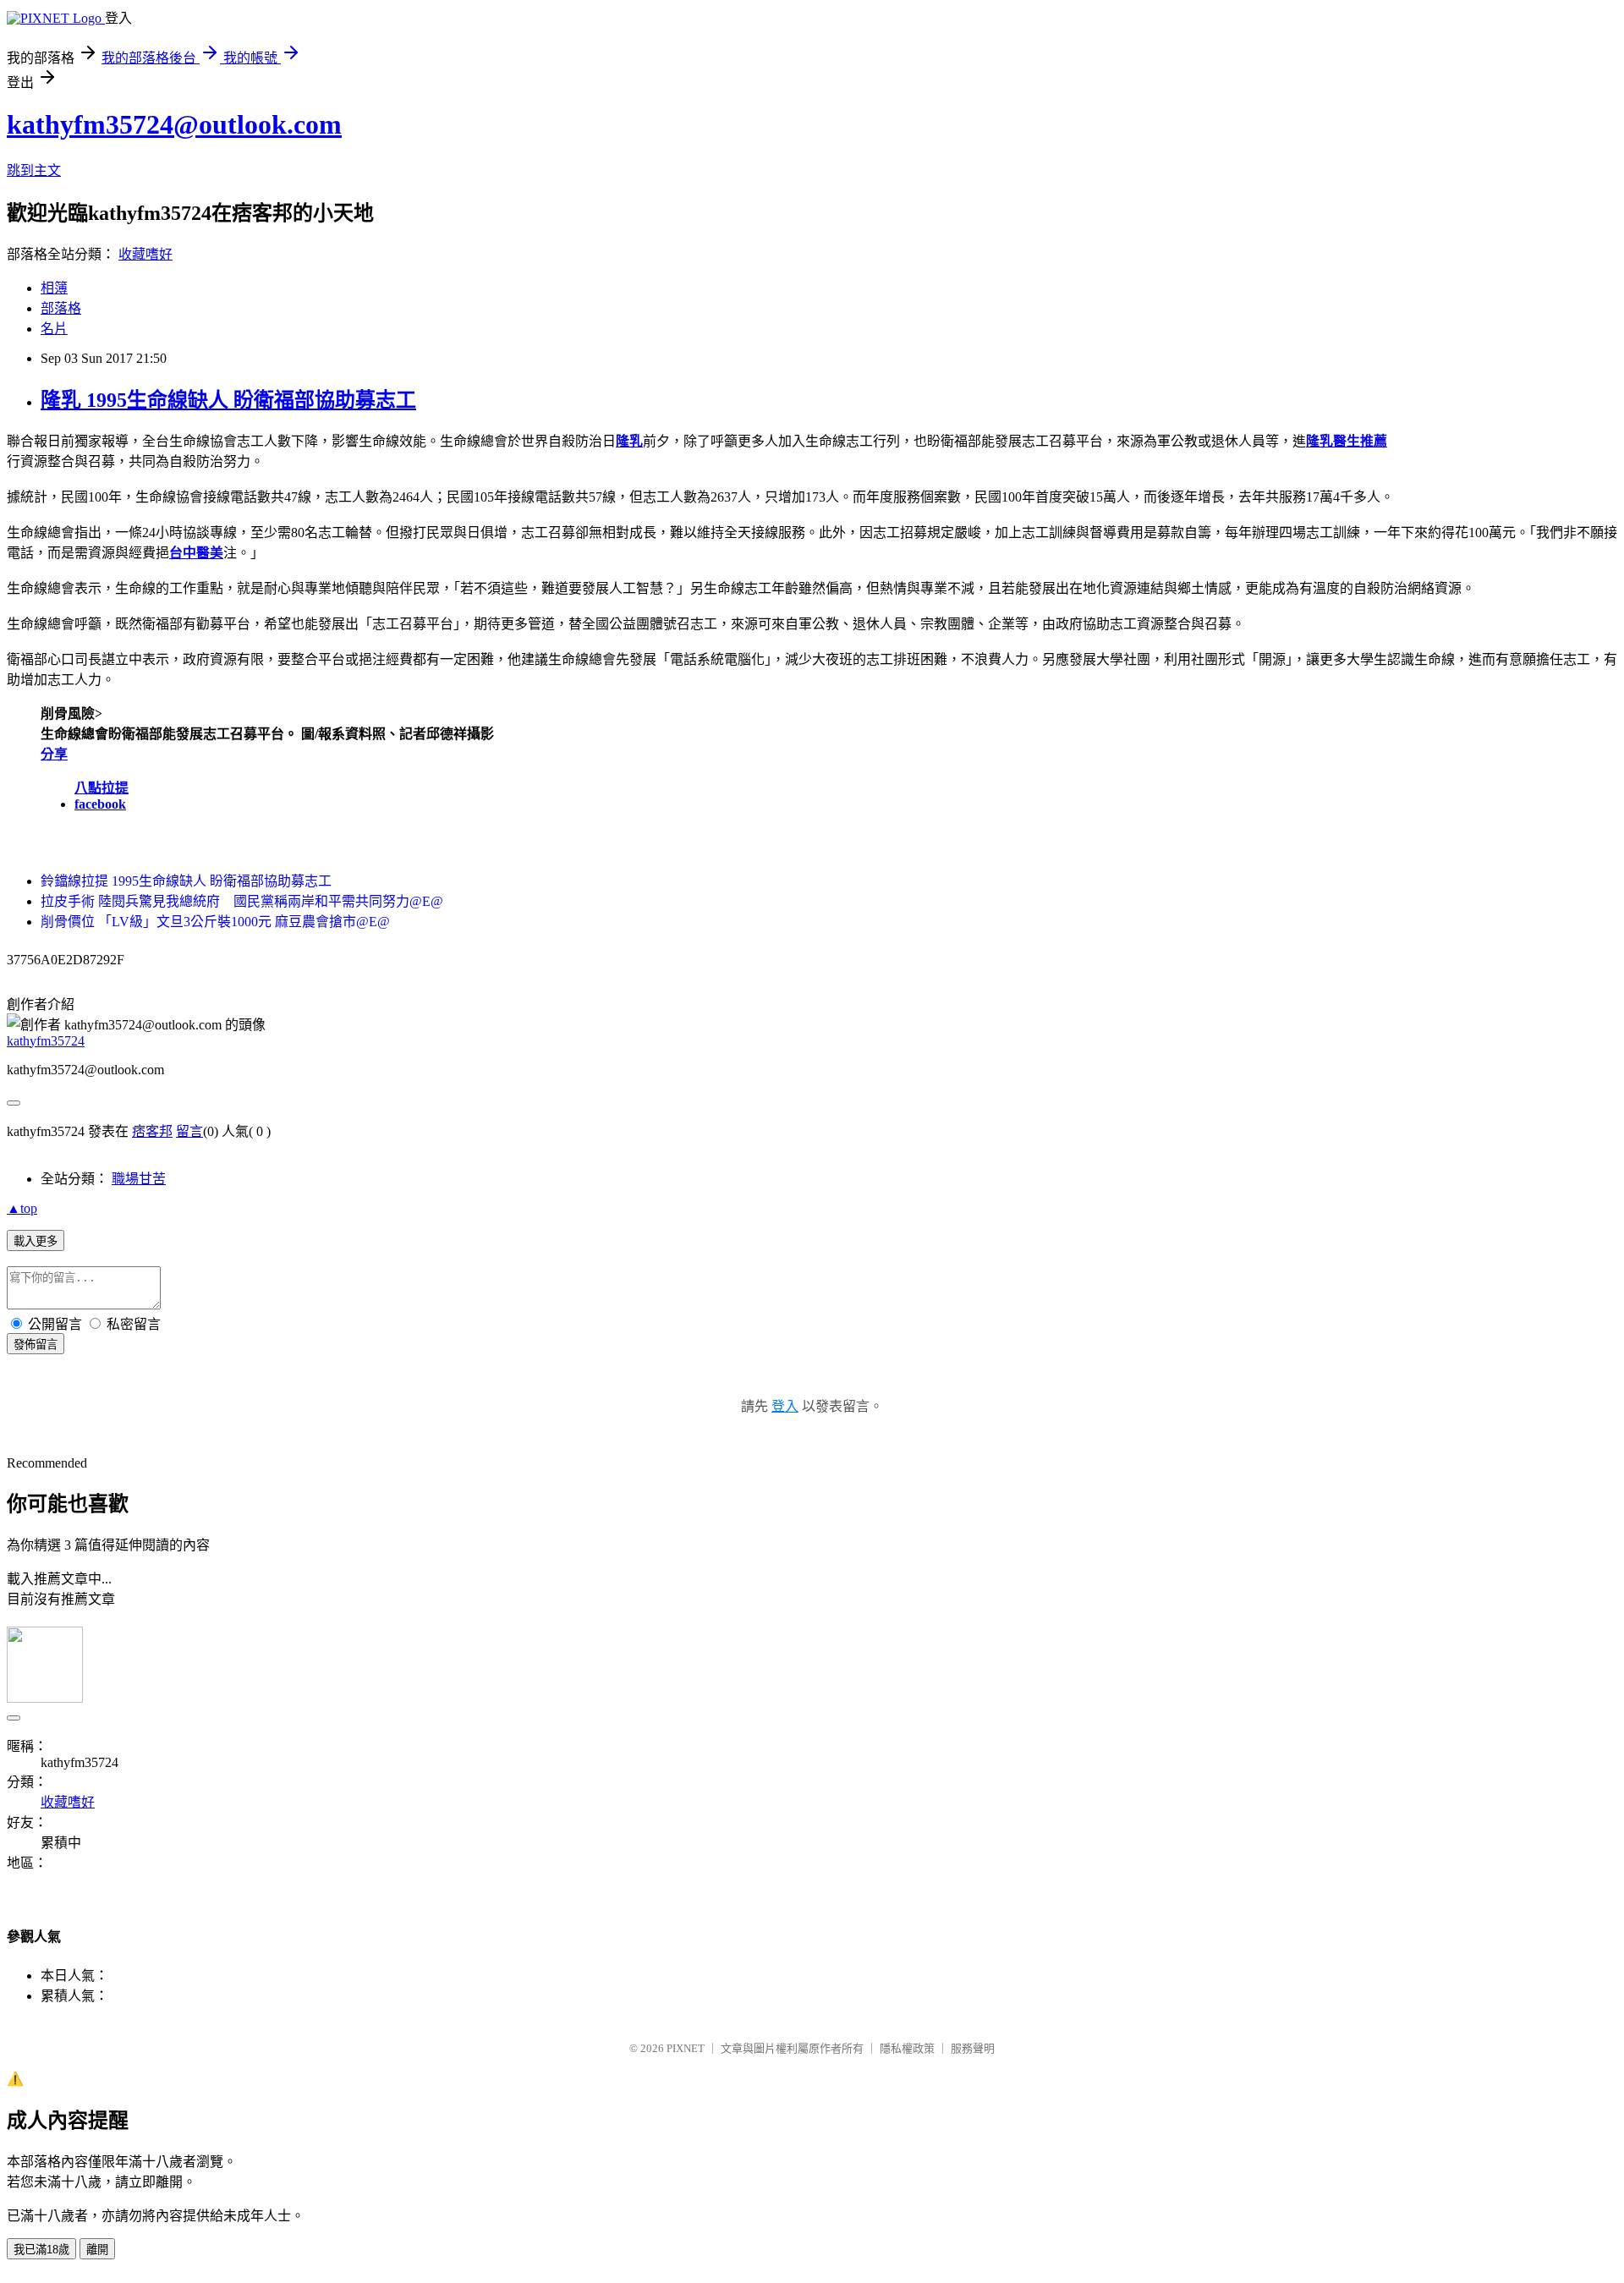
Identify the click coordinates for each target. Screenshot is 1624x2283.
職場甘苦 (139, 1179)
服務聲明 (973, 2048)
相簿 (54, 288)
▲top (22, 1208)
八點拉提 (101, 788)
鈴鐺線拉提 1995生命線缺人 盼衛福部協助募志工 (186, 881)
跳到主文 (34, 170)
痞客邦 (152, 1131)
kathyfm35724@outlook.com (174, 124)
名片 (54, 329)
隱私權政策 (907, 2048)
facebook (100, 804)
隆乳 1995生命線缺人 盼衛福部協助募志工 (228, 400)
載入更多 (36, 1241)
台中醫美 (196, 553)
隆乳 (629, 441)
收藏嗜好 (145, 254)
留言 (189, 1131)
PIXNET (686, 2048)
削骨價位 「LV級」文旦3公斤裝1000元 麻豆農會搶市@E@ (215, 922)
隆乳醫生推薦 (1347, 441)
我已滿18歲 (41, 2250)
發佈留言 (36, 1345)
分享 (54, 754)
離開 (97, 2250)
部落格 (61, 308)
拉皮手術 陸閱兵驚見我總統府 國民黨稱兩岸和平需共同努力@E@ (242, 901)
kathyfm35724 (46, 1041)
